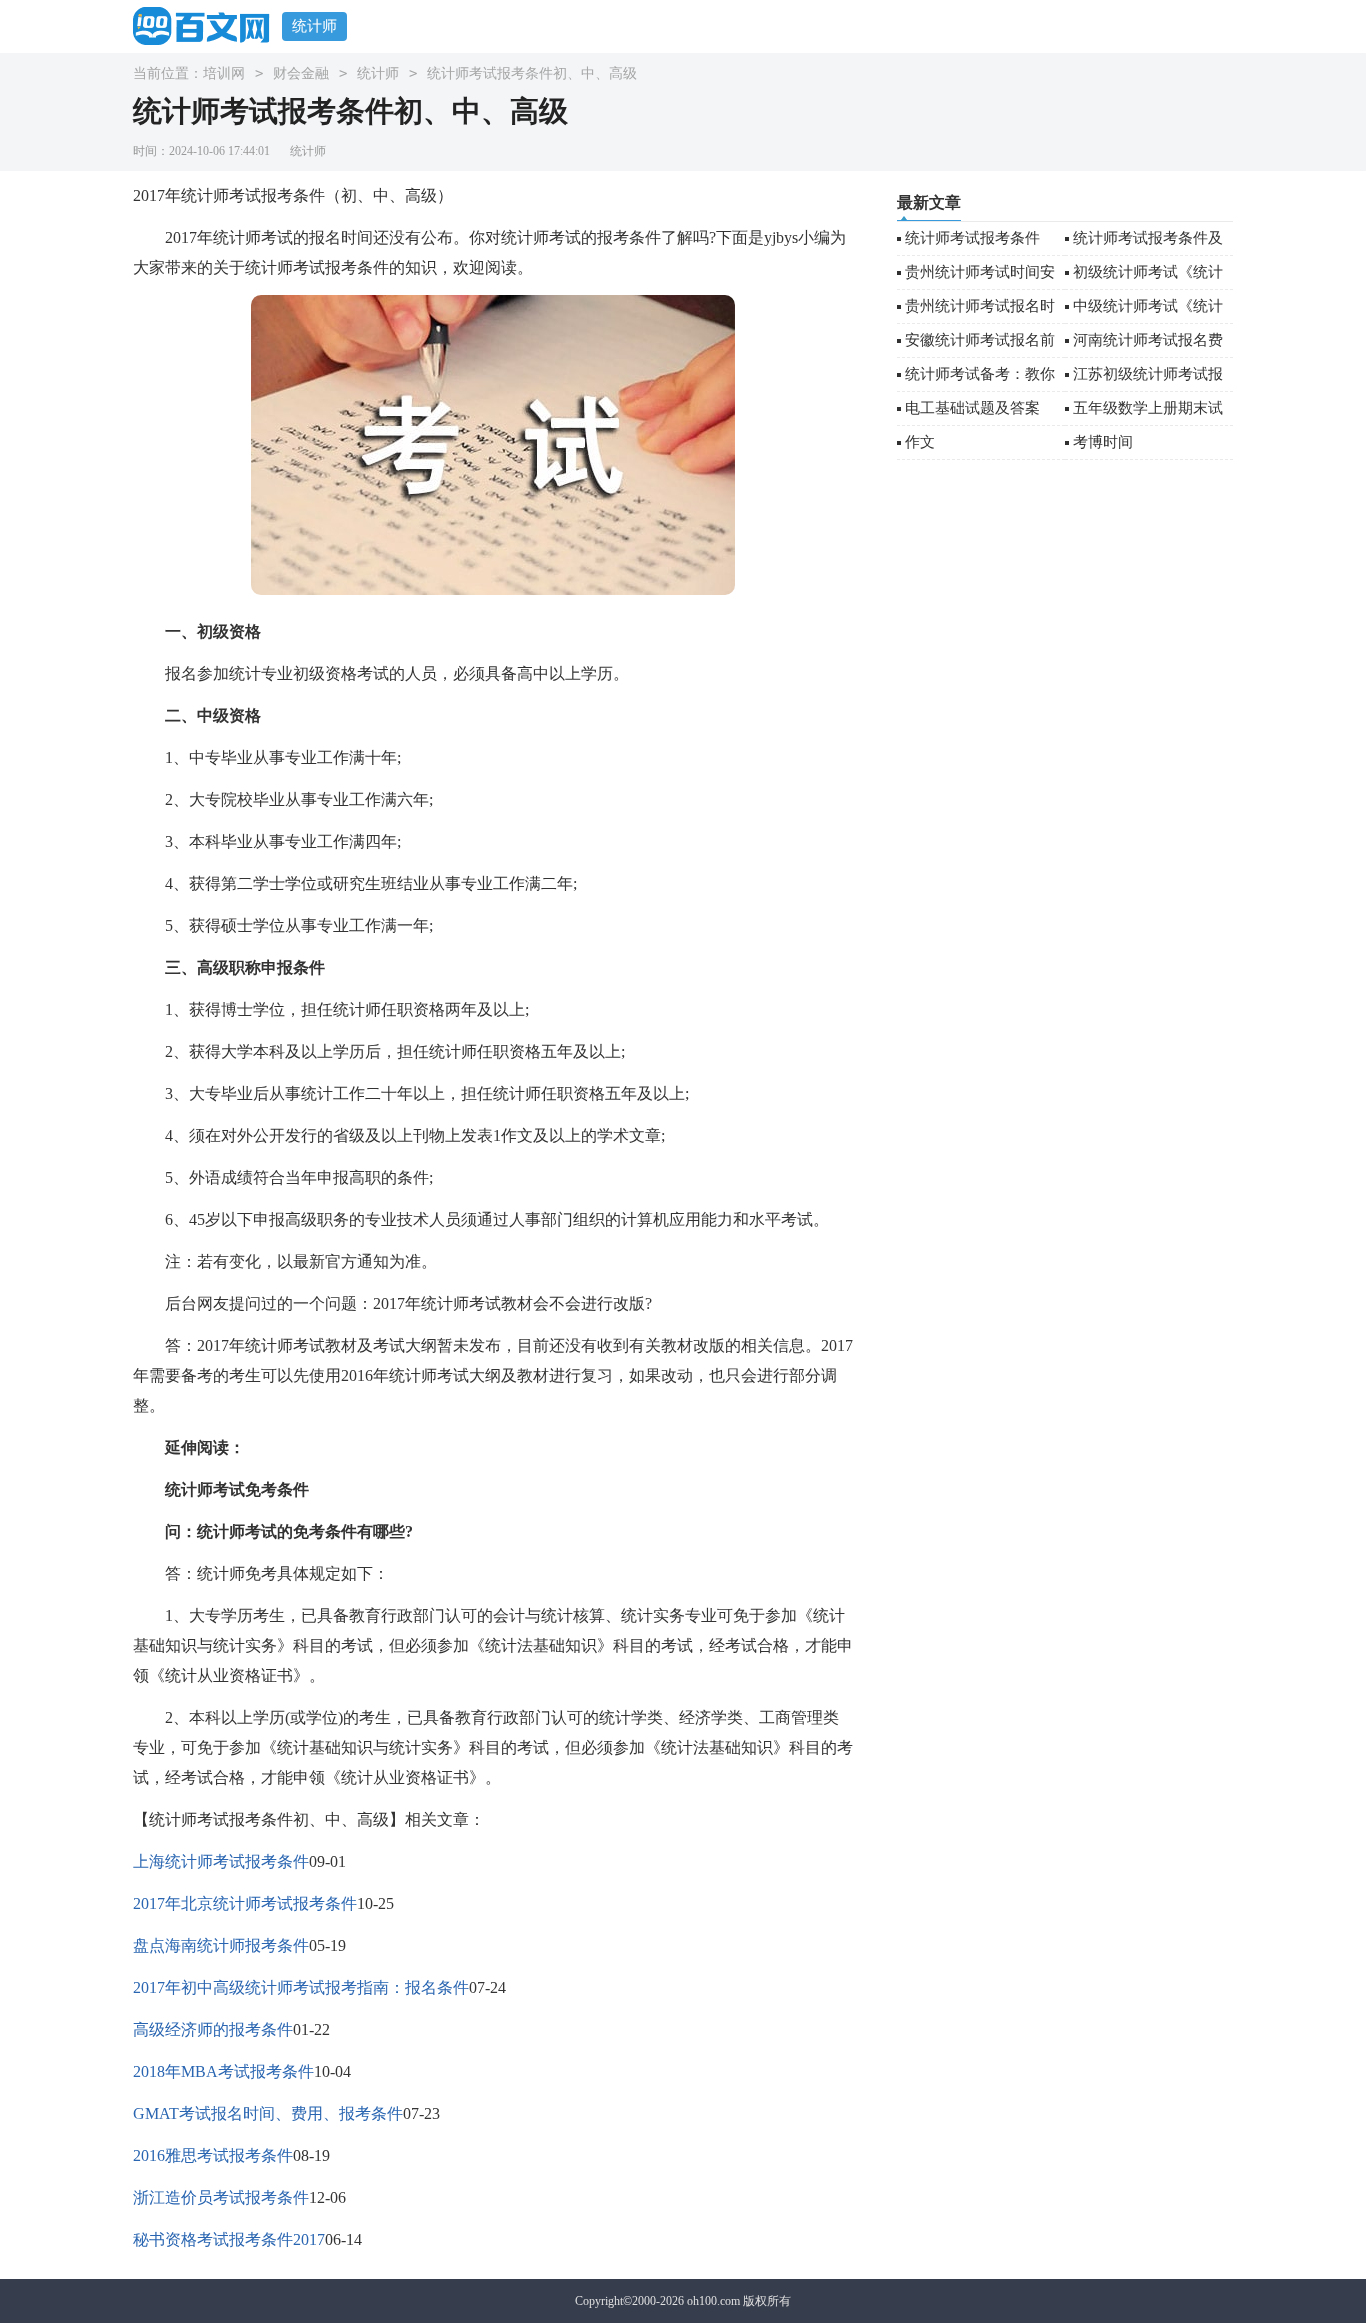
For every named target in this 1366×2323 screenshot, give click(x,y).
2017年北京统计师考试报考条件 (245, 1903)
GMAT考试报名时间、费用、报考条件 (268, 2113)
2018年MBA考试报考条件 (223, 2071)
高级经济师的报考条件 (213, 2029)
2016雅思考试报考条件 (213, 2155)
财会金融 (301, 73)
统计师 (314, 26)
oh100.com (713, 2301)
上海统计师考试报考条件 (221, 1861)
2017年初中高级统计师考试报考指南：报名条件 (301, 1987)
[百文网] (207, 25)
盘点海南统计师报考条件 (221, 1945)
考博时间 (1103, 442)
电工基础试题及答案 (972, 408)
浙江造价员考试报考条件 (221, 2197)
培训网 (224, 73)
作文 (920, 442)
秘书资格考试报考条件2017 (229, 2239)
